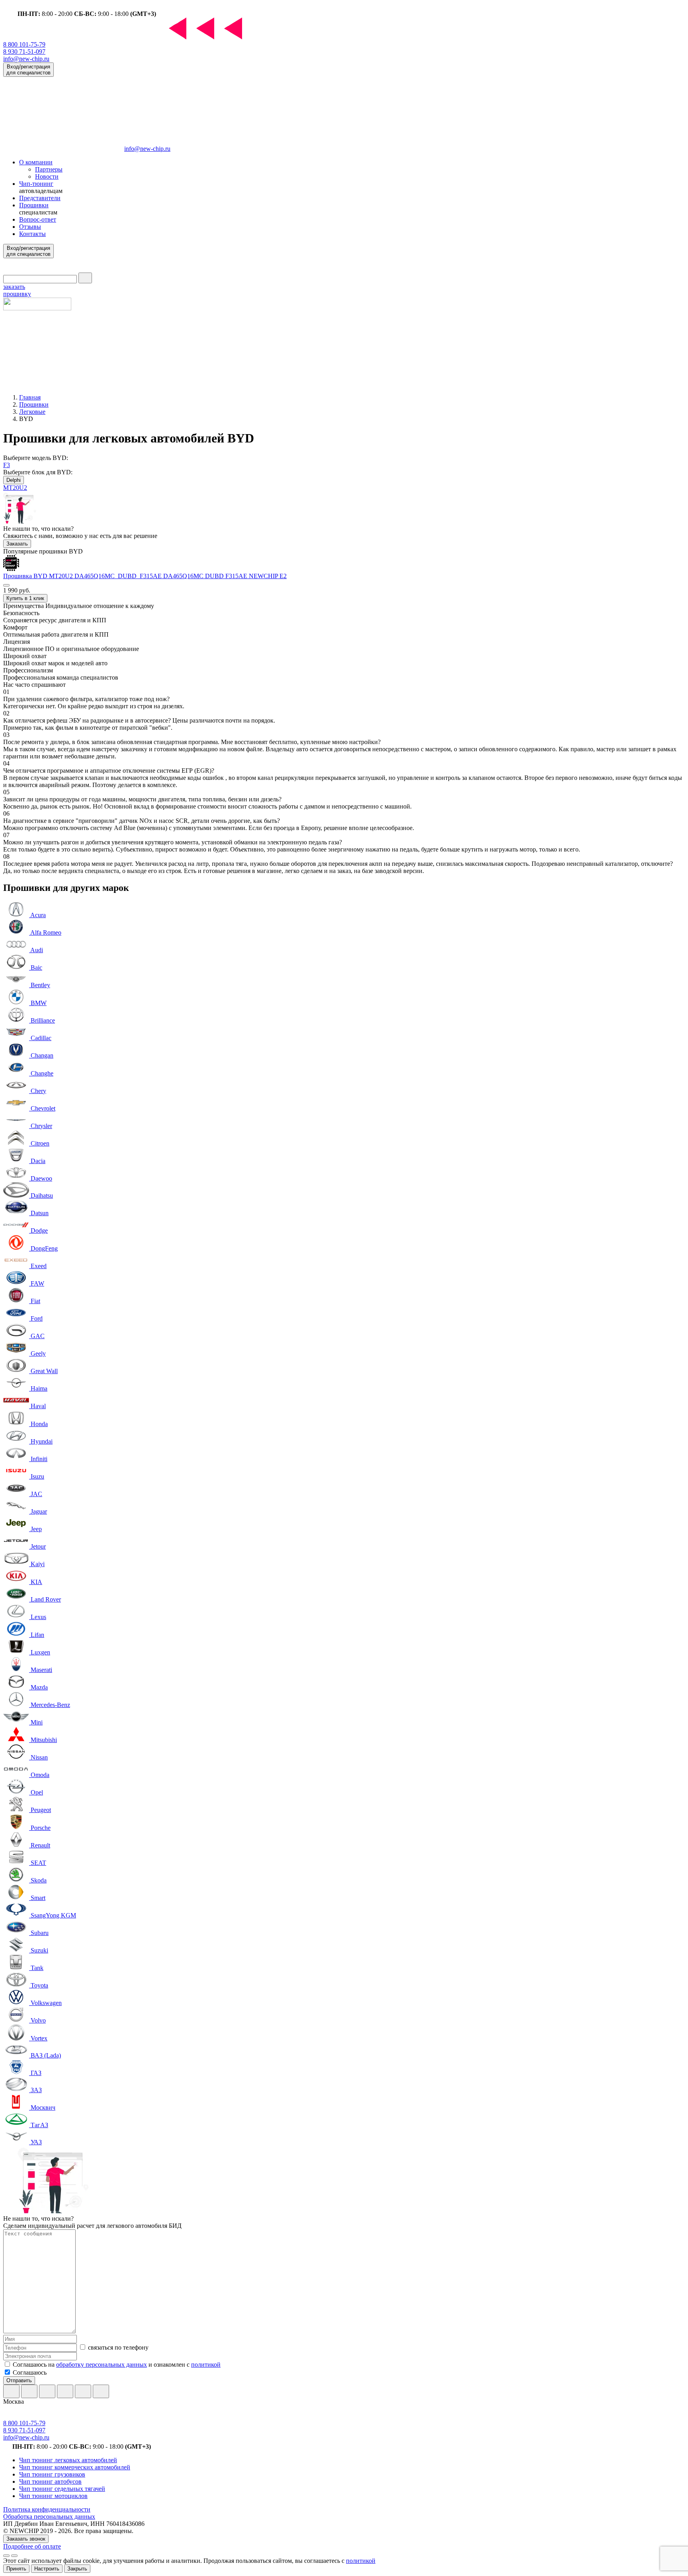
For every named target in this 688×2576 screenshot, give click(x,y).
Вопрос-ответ (38, 219)
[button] (6, 585)
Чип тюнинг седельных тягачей (62, 2489)
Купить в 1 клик (25, 598)
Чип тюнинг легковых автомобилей (68, 2460)
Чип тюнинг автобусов (50, 2481)
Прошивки (34, 205)
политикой (206, 2365)
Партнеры (49, 169)
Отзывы (30, 227)
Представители (40, 198)
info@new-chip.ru (26, 59)
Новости (47, 176)
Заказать (17, 544)
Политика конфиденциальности (47, 2509)
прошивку (17, 290)
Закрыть (77, 2569)
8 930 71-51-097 (24, 52)
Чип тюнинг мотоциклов (53, 2496)
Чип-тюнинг (36, 184)
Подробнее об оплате (32, 2546)
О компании (36, 162)
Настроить (47, 2569)
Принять (16, 2569)
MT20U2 (15, 488)
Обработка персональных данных (49, 2517)
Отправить (19, 2380)
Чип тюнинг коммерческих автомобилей (75, 2467)
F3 (7, 465)
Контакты (32, 234)
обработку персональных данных (102, 2365)
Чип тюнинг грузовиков (52, 2474)
